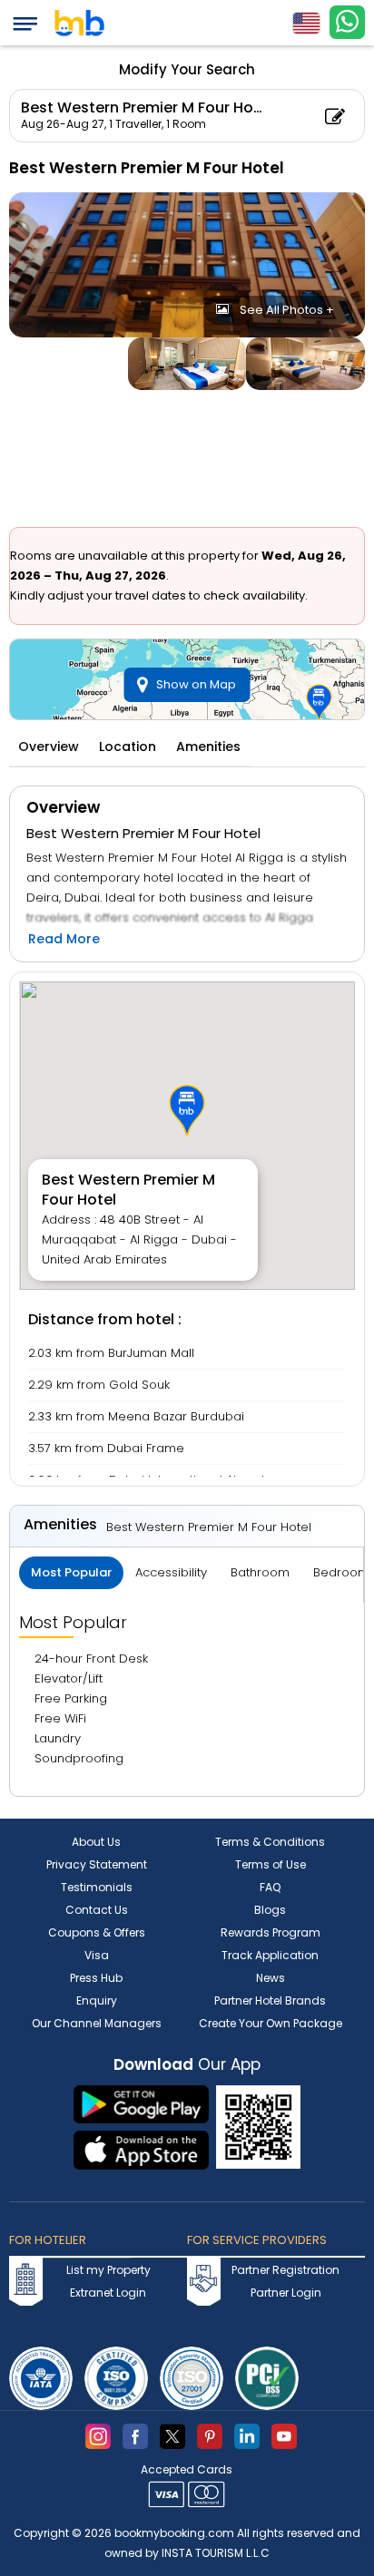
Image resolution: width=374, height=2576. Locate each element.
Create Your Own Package (271, 2023)
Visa (97, 1955)
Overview (49, 746)
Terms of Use (271, 1864)
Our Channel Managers (97, 2023)
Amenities (208, 746)
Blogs (270, 1910)
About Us (96, 1842)
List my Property (108, 2270)
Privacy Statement (97, 1864)
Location (128, 746)
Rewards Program (271, 1932)
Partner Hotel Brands (270, 2000)
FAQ (270, 1887)
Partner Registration (285, 2270)
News (271, 1978)
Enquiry (97, 2000)
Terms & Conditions (270, 1842)
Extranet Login (108, 2293)
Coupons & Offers (97, 1932)
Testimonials (97, 1887)
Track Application (270, 1955)
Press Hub (96, 1978)
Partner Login (286, 2293)
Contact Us (97, 1910)
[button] (187, 1110)
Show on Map (196, 684)
